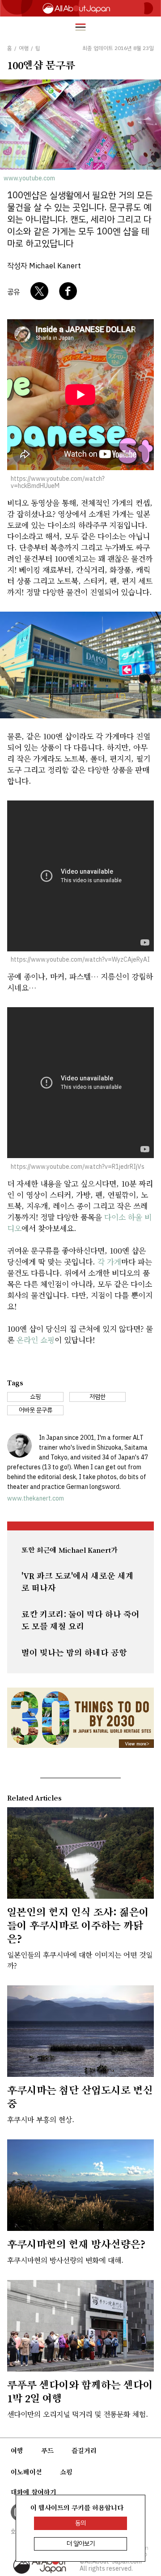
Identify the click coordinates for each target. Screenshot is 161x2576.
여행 (17, 2451)
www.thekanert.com (36, 1498)
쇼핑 (66, 2472)
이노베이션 (26, 2472)
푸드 (47, 2451)
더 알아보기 (81, 2544)
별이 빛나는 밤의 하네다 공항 (74, 1653)
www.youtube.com (29, 178)
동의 (80, 2523)
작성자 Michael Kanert (44, 266)
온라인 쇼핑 (36, 1340)
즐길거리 (84, 2451)
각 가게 (109, 1261)
